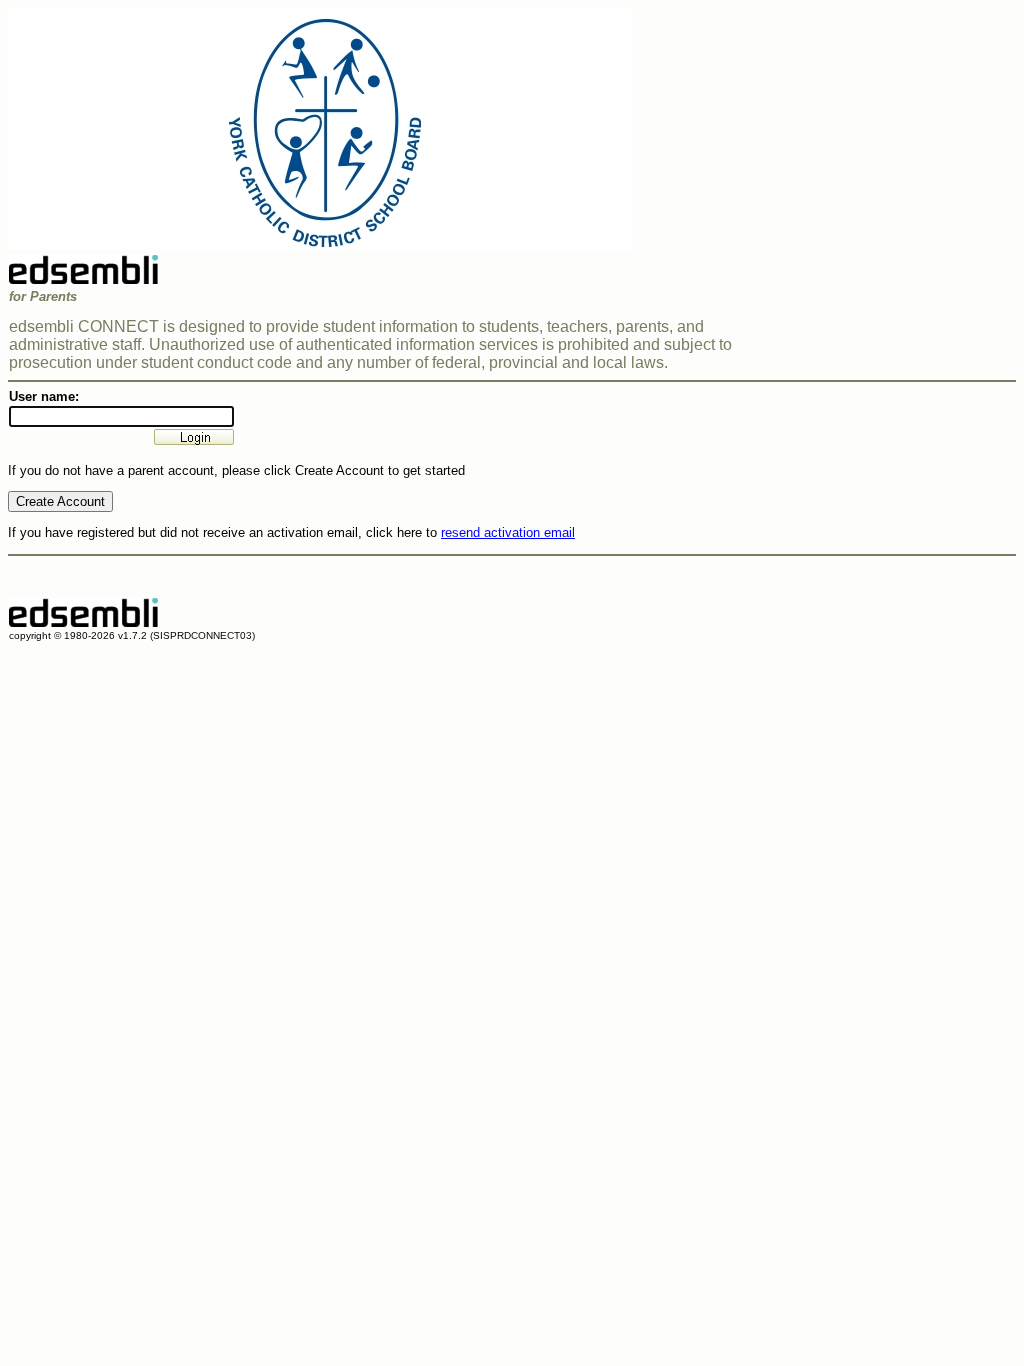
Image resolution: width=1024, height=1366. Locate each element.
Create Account (60, 501)
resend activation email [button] (508, 532)
